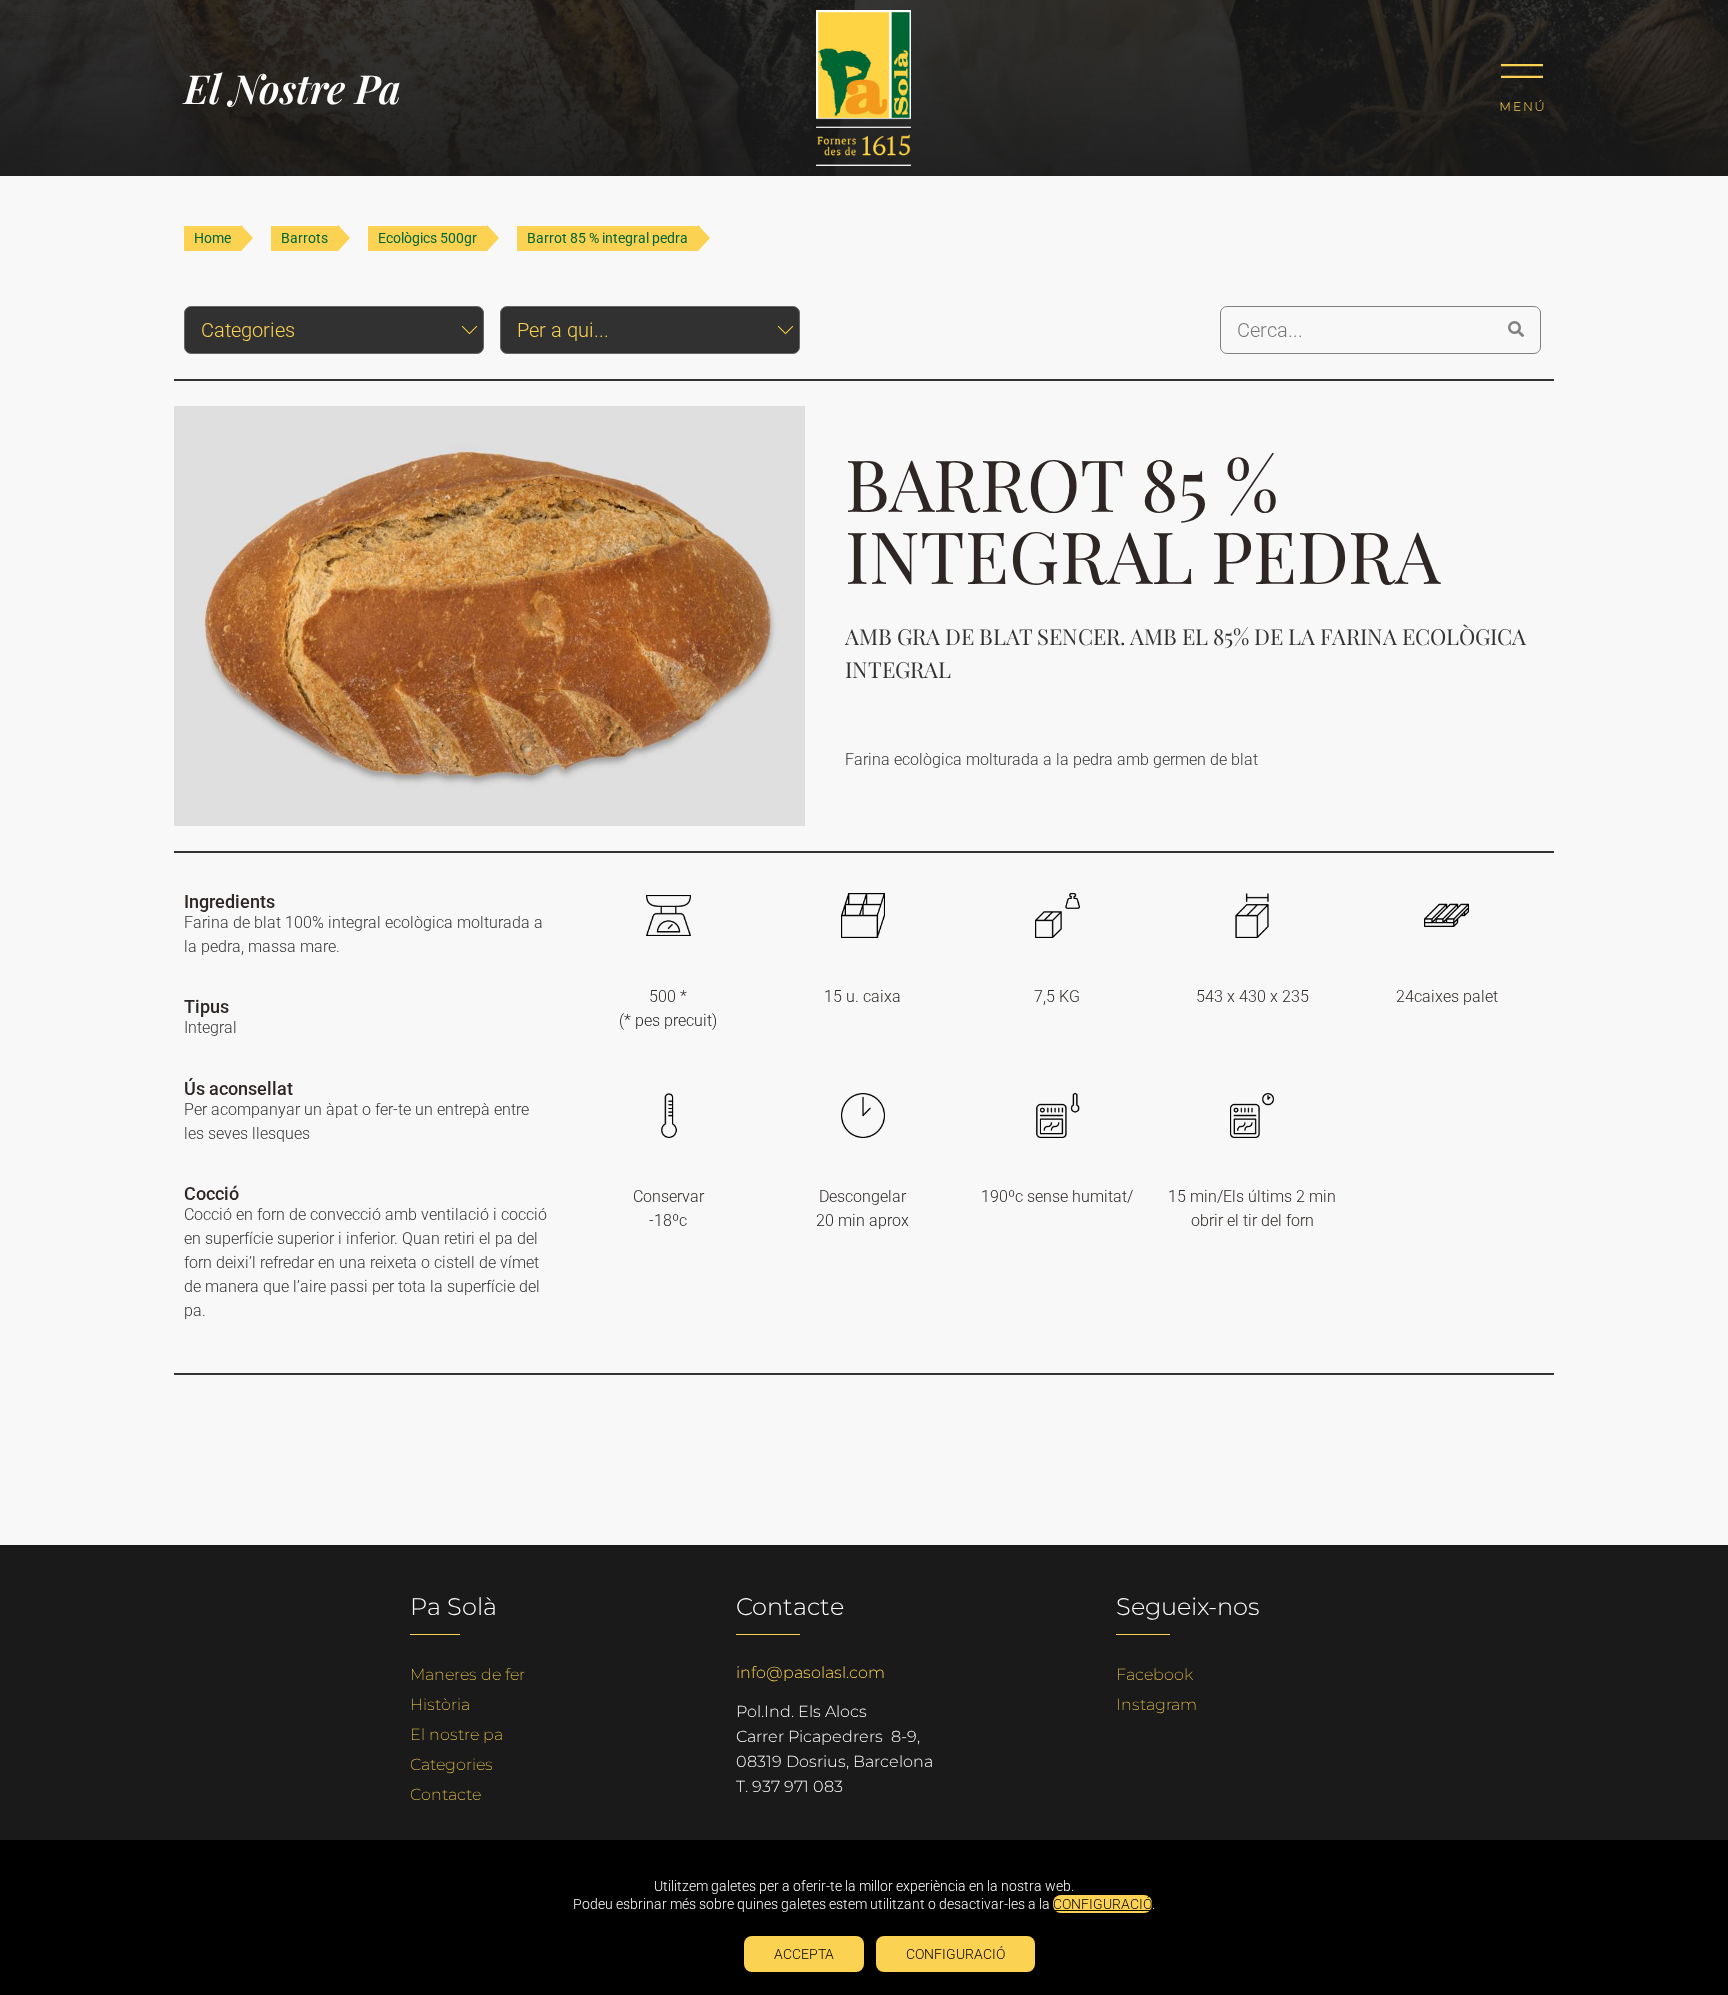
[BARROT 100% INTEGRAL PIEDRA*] (489, 616)
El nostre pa (456, 1734)
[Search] (1516, 330)
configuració (1102, 1904)
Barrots (304, 238)
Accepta (804, 1954)
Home (212, 238)
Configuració (955, 1954)
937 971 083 (797, 1786)
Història (440, 1704)
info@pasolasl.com (810, 1672)
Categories (451, 1764)
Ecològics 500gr (427, 238)
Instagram (1156, 1704)
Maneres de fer (467, 1674)
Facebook (1154, 1674)
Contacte (445, 1794)
